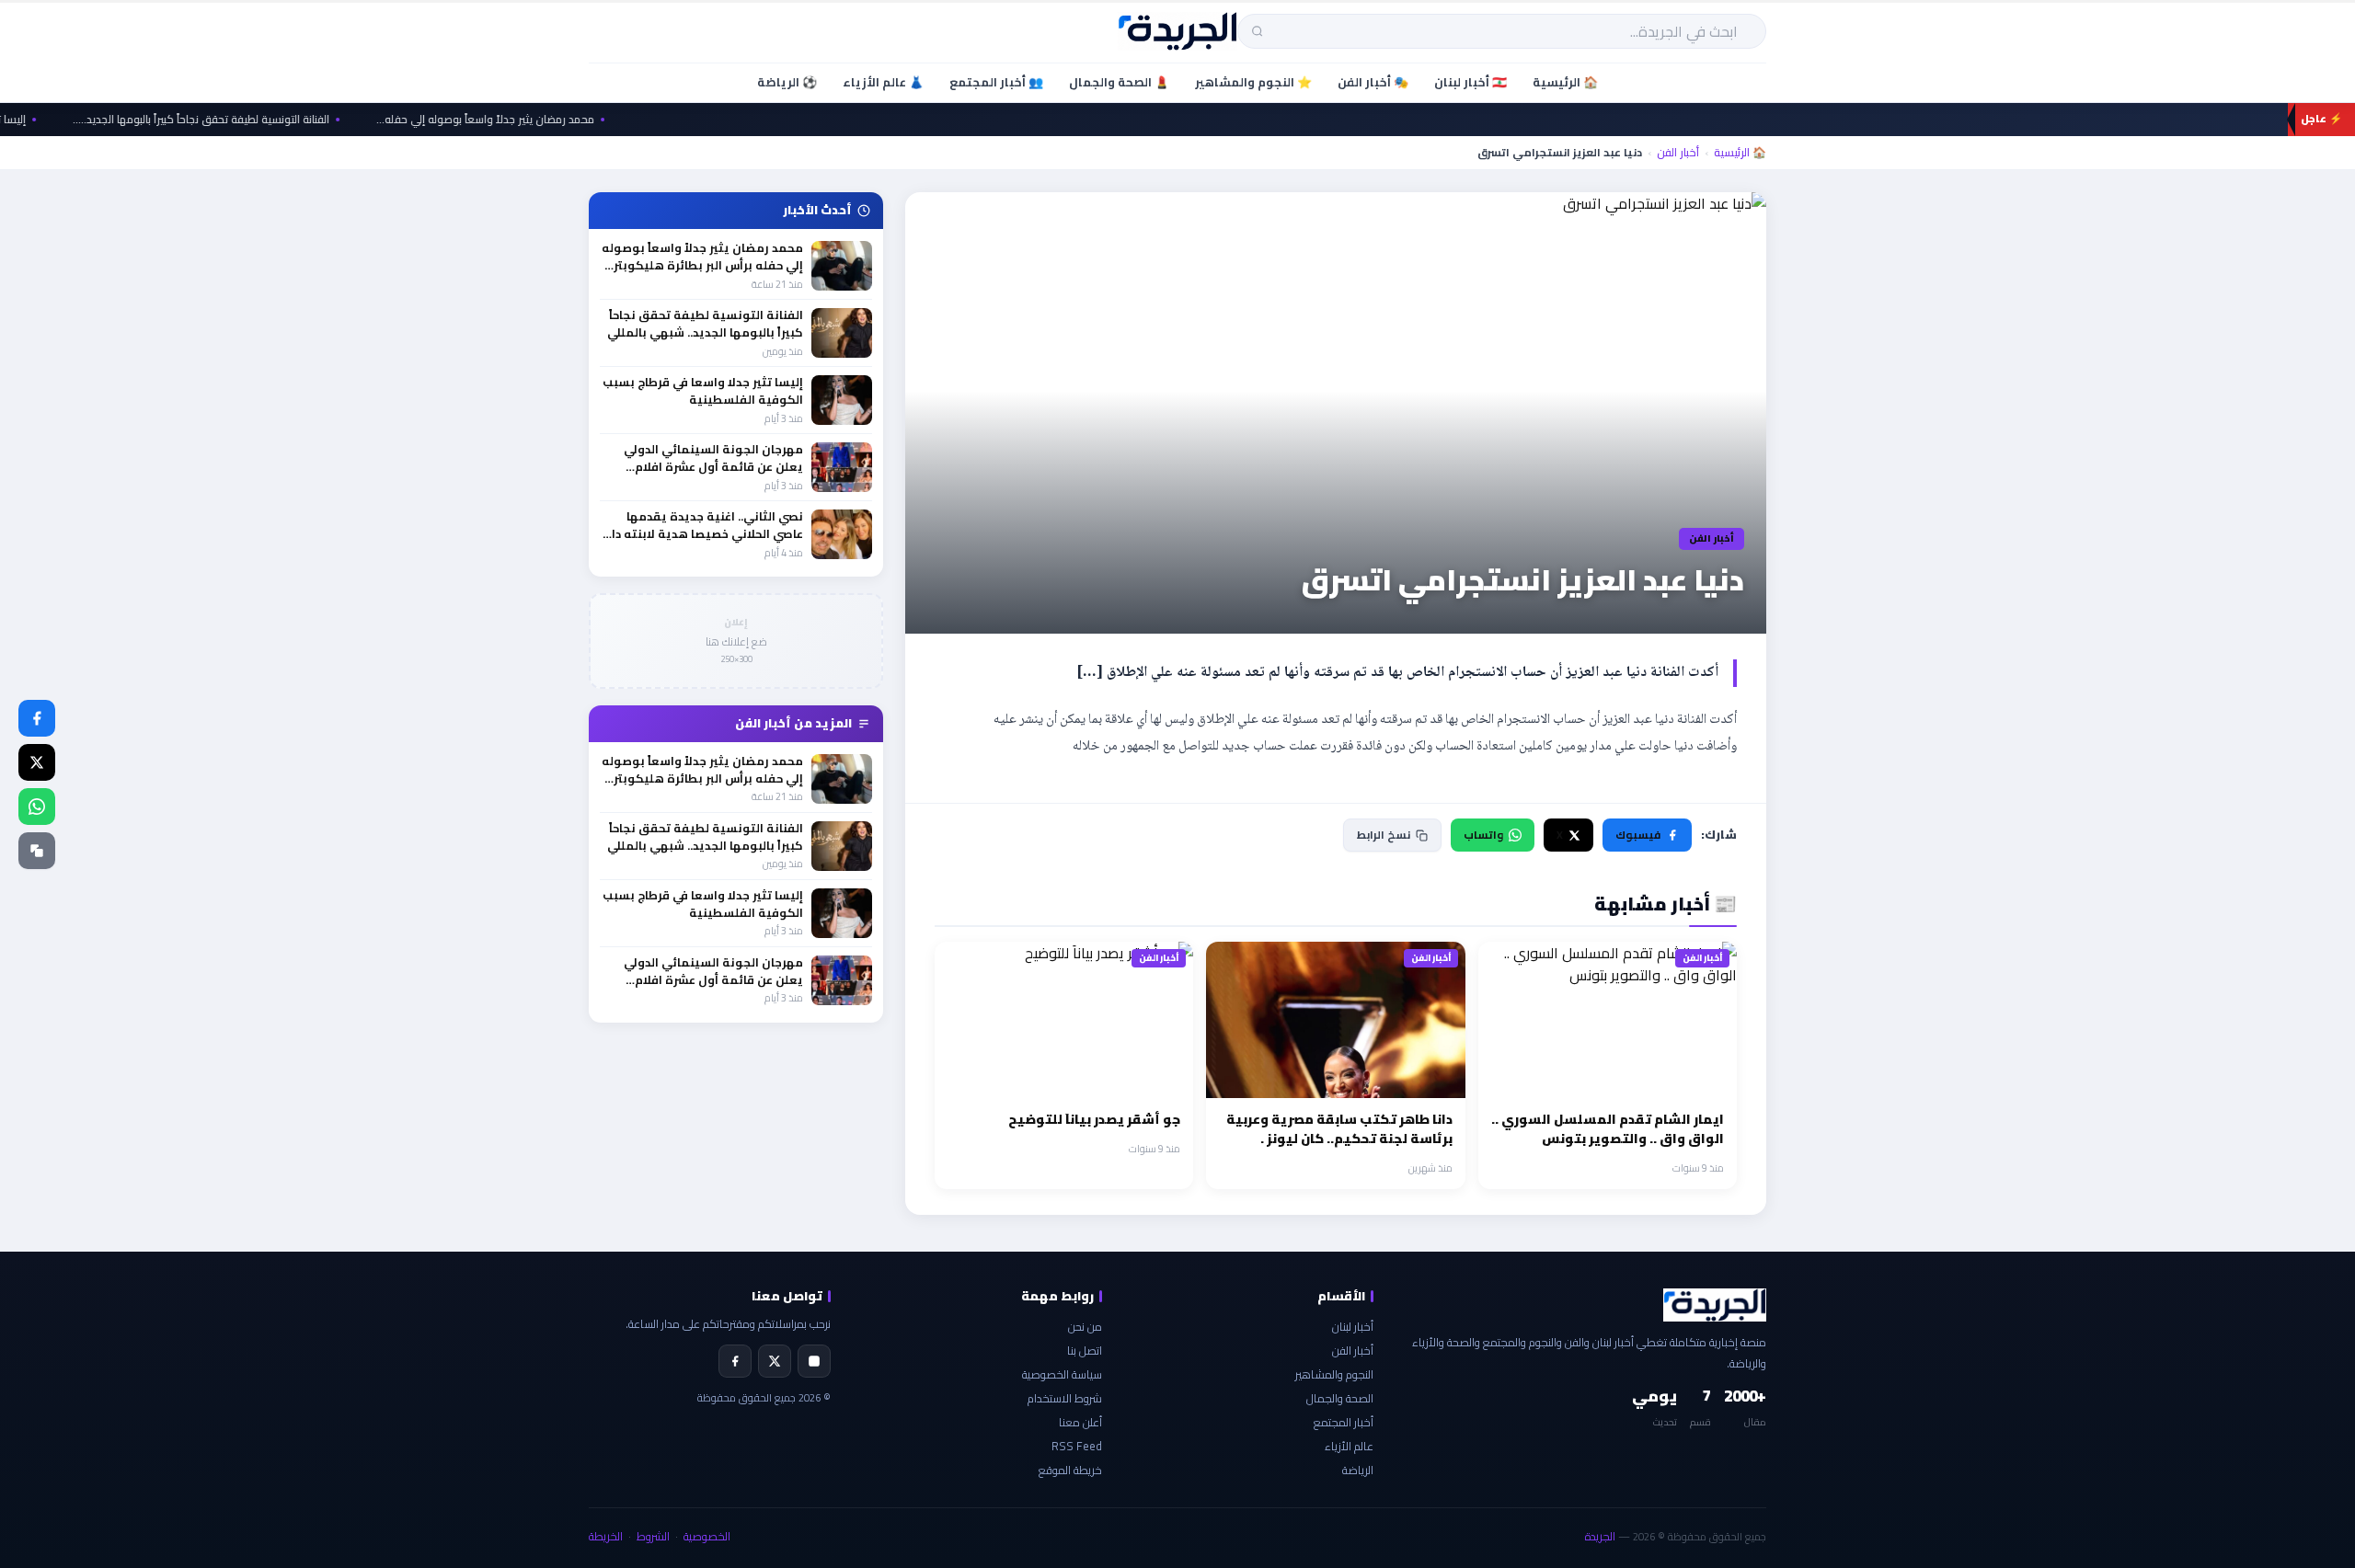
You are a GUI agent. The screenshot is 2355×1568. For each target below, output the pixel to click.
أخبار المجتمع (1344, 1422)
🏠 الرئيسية (1565, 82)
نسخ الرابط (1384, 835)
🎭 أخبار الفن (1373, 82)
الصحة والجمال (1340, 1398)
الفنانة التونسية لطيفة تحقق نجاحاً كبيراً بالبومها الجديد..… (229, 120)
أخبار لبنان (1353, 1327)
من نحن (1085, 1327)
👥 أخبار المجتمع (996, 82)
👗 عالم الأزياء (883, 82)
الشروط (653, 1536)
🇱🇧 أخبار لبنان (1470, 82)
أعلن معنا (1080, 1422)
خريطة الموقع (1070, 1470)
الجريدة (1600, 1536)
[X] (775, 1361)
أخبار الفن (1678, 153)
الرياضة (1358, 1470)
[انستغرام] (814, 1361)
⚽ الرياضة (787, 82)
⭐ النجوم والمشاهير (1253, 82)
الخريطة (606, 1536)
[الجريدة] (1178, 31)
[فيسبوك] (37, 718)
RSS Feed (1077, 1446)
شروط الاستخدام (1065, 1398)
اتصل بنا (1085, 1351)
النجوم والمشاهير (1334, 1374)
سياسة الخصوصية (1062, 1374)
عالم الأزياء (1349, 1446)
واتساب (1483, 835)
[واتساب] (37, 807)
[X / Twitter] (37, 762)
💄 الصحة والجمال (1119, 82)
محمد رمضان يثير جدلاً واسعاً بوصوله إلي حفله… (513, 120)
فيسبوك (1638, 835)
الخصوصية (707, 1536)
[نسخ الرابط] (37, 851)
